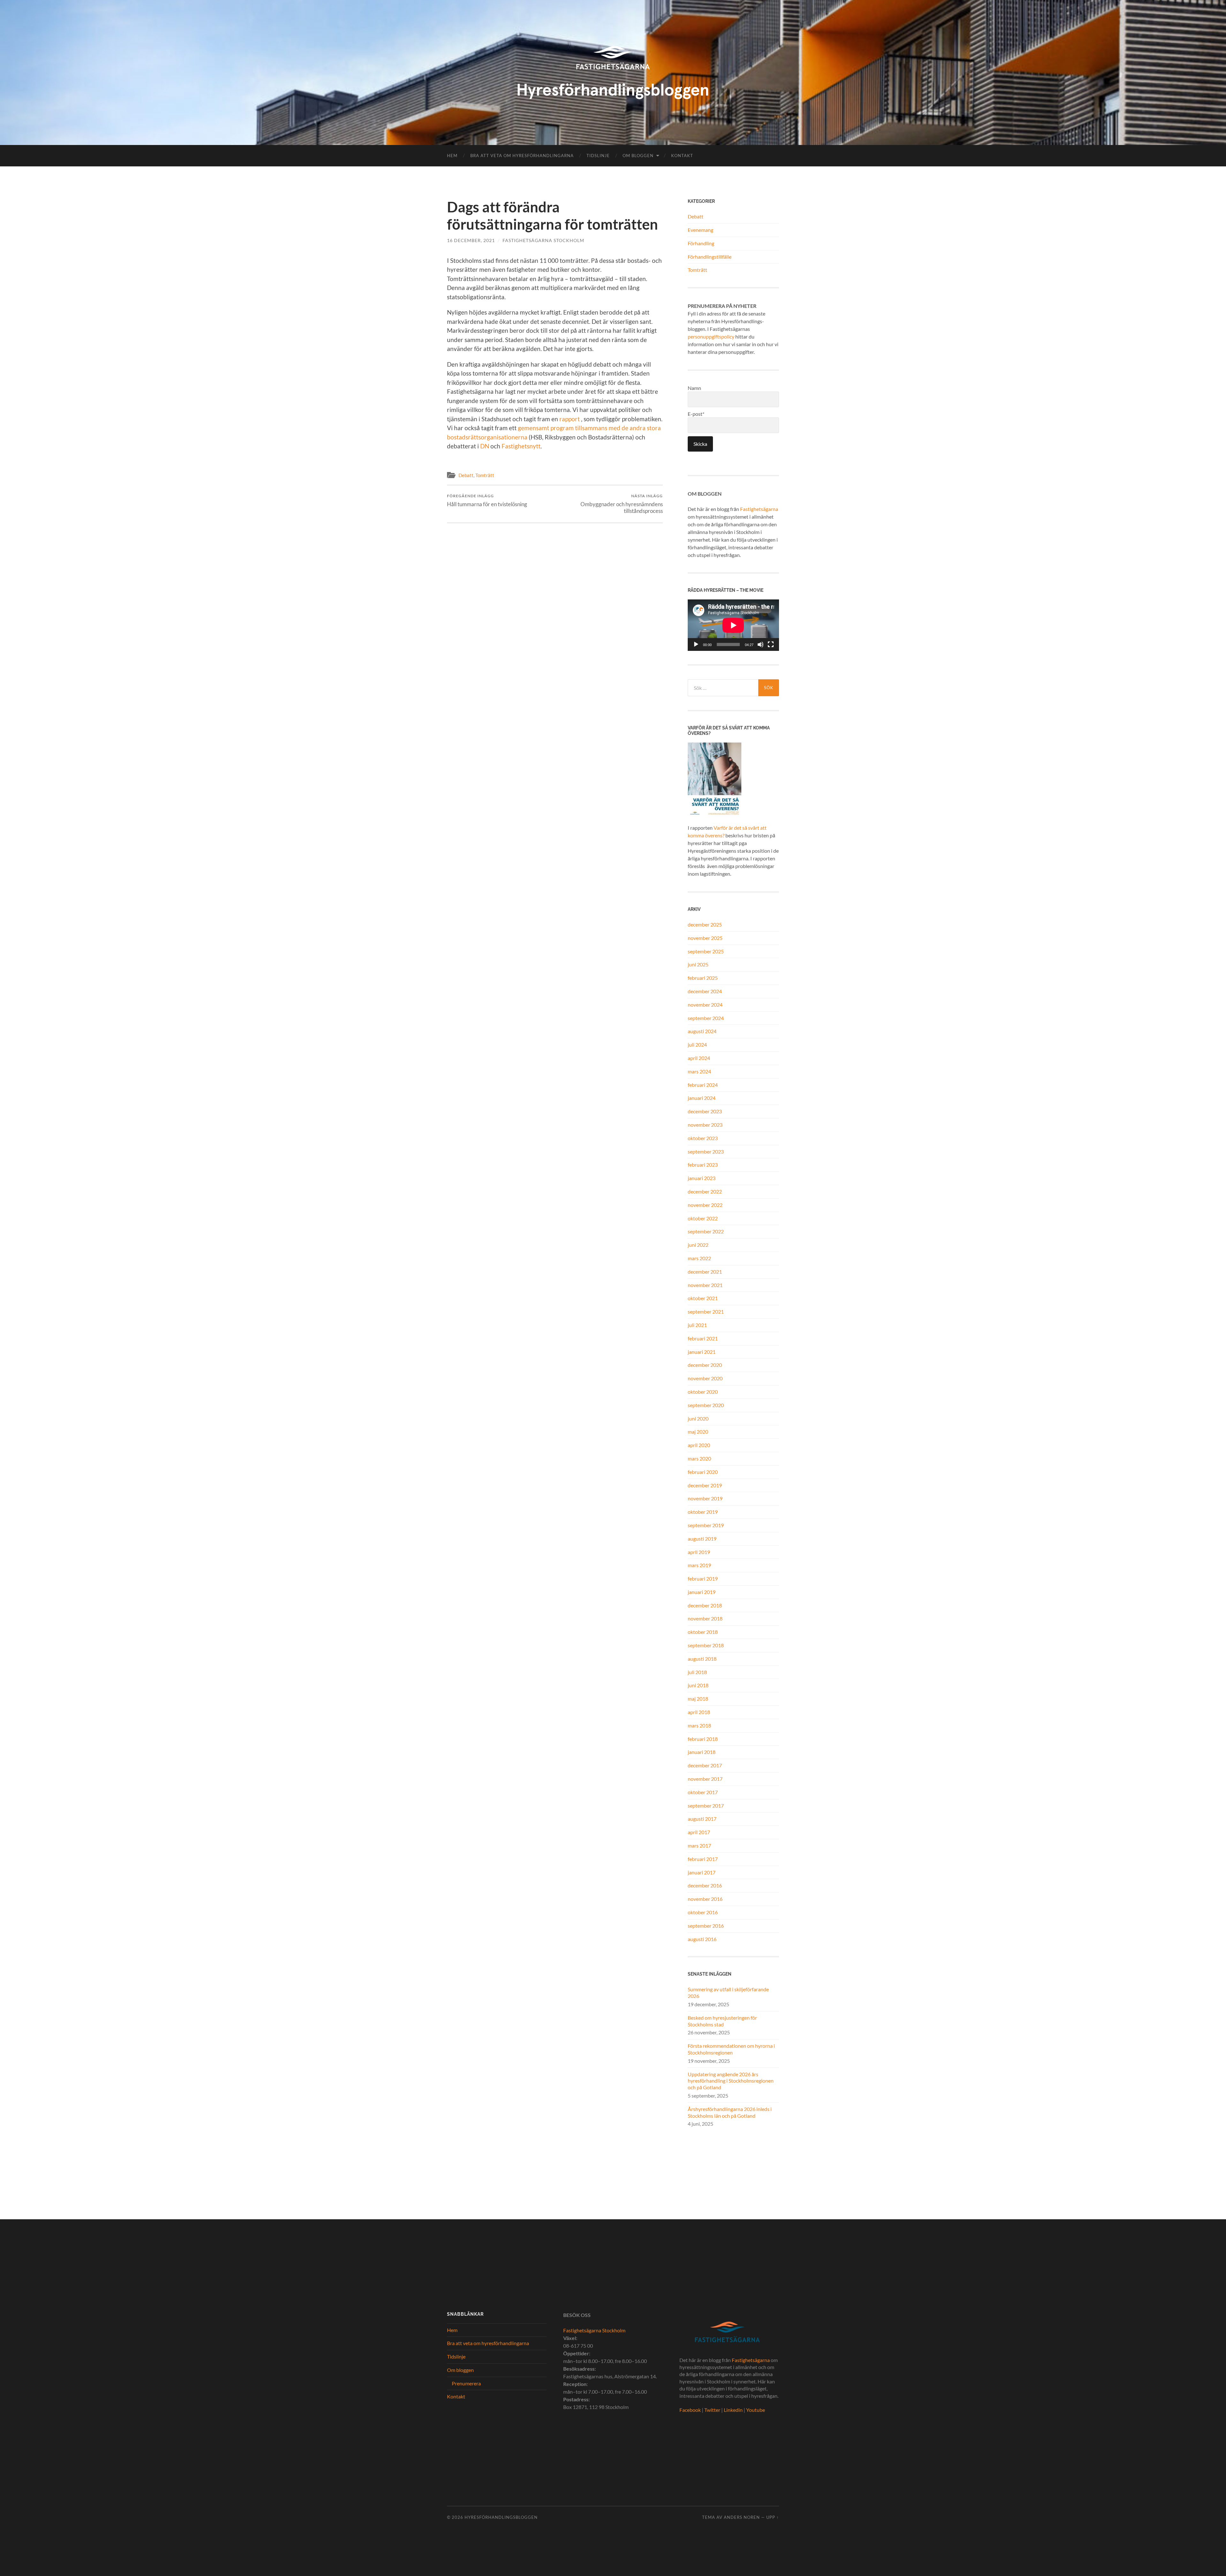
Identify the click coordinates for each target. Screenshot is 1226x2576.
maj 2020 (698, 1432)
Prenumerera (466, 2383)
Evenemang (700, 230)
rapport (570, 419)
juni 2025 (698, 964)
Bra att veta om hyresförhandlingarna (522, 156)
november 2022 (705, 1205)
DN (485, 446)
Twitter (712, 2410)
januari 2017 (702, 1872)
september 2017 (706, 1806)
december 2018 (705, 1605)
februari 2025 (703, 978)
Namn (694, 388)
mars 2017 (699, 1845)
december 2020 (705, 1365)
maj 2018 (698, 1699)
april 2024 (699, 1058)
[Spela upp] (696, 644)
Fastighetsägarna (759, 509)
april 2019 (699, 1552)
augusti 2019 (702, 1539)
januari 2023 (702, 1178)
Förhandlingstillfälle (710, 257)
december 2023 (705, 1111)
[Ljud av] (761, 644)
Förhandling (701, 243)
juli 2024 (697, 1044)
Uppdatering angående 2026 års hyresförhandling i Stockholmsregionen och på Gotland (731, 2081)
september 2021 (706, 1311)
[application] (733, 625)
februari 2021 (703, 1338)
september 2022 (706, 1231)
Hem (452, 156)
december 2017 (705, 1765)
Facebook (690, 2410)
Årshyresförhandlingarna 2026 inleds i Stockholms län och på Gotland (730, 2112)
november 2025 (705, 938)
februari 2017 (703, 1859)
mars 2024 (699, 1071)
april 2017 (699, 1832)
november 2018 (705, 1618)
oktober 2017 (703, 1792)
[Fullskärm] (771, 644)
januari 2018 (702, 1752)
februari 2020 (703, 1472)
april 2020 (699, 1445)
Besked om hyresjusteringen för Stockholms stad (722, 2021)
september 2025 (706, 951)
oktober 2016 (703, 1912)
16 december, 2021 (471, 240)
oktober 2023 (703, 1138)
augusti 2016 (702, 1939)
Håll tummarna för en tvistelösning (487, 500)
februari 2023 (703, 1165)
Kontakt (682, 156)
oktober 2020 (703, 1392)
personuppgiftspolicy (711, 336)
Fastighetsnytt (521, 446)
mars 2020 (699, 1458)
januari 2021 (702, 1352)
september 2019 (706, 1525)
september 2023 (706, 1151)
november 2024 (705, 1005)
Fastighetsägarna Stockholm (543, 240)
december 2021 (705, 1272)
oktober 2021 (703, 1298)
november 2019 (705, 1498)
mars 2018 (699, 1725)
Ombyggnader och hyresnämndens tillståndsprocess (622, 504)
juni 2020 (698, 1418)
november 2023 (705, 1125)
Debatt (466, 475)
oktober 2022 (703, 1218)
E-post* (696, 414)
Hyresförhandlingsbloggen (501, 2517)
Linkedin (733, 2410)
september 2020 (706, 1405)
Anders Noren (742, 2517)
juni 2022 (698, 1245)
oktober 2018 (703, 1632)
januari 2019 (702, 1592)
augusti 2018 (702, 1659)
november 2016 (705, 1899)
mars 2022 (699, 1258)
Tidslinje (598, 156)
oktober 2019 (703, 1512)
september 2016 (706, 1926)
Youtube (756, 2410)
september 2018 (706, 1645)
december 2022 (705, 1191)
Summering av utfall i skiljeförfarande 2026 (728, 1993)
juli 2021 (697, 1325)
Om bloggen (638, 156)
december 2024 (705, 991)
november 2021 (705, 1285)
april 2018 (699, 1712)
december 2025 (705, 924)
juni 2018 (698, 1685)
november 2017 (705, 1779)
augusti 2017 (702, 1819)
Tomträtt (485, 475)
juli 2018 (697, 1672)
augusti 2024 (702, 1031)
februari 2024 (703, 1085)
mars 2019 (699, 1565)
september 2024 (706, 1018)
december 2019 (705, 1485)
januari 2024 (702, 1098)
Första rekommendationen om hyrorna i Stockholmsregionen (731, 2049)
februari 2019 (703, 1578)
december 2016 (705, 1885)
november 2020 (705, 1378)
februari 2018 (703, 1739)
